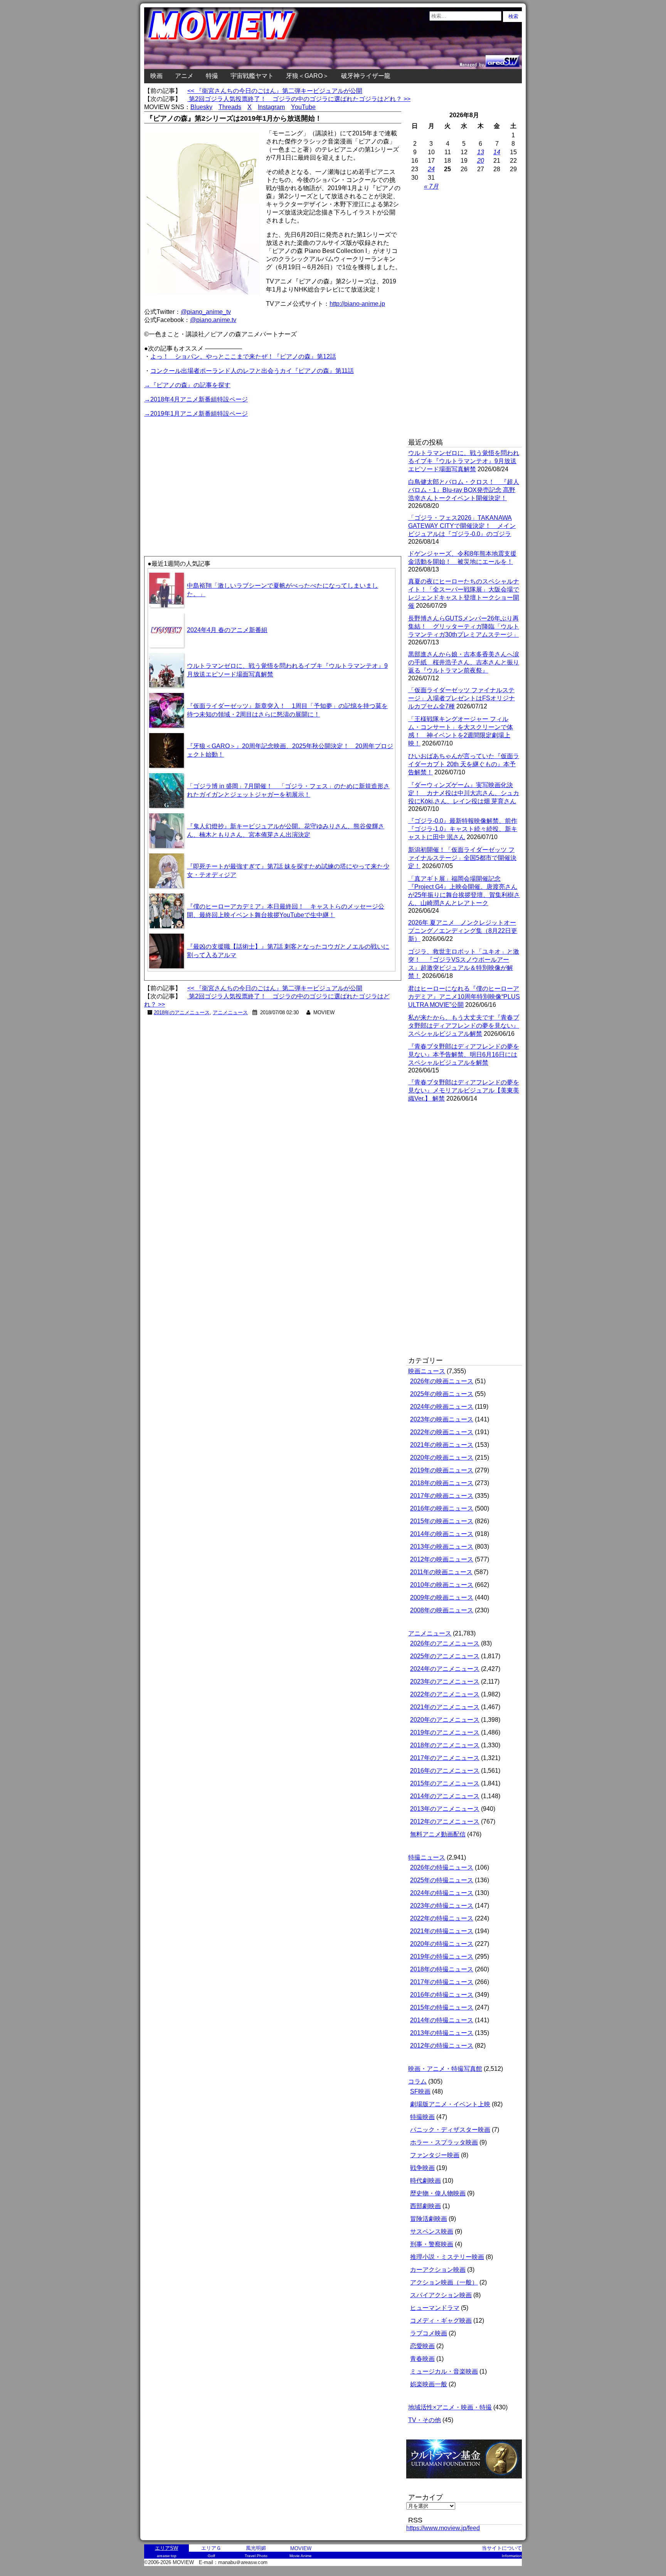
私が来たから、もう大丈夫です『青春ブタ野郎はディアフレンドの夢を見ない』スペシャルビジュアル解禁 (464, 1026)
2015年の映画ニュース (442, 1521)
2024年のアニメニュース (445, 1669)
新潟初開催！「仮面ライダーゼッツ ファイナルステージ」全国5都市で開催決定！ (462, 858)
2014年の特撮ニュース (442, 2020)
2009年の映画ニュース (442, 1597)
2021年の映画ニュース (442, 1445)
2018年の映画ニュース (442, 1483)
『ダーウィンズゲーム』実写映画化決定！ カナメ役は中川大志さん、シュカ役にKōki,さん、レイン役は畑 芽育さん (464, 793)
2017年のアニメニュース (445, 1758)
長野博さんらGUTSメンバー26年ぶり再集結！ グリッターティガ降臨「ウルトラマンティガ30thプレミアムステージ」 (464, 626)
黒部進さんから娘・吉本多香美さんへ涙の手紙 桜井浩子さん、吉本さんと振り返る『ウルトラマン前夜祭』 (464, 662)
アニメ (184, 76)
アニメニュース (230, 1012)
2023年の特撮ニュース (442, 1906)
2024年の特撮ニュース (442, 1893)
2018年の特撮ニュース (442, 1969)
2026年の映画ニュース (442, 1381)
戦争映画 (422, 2168)
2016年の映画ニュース (442, 1508)
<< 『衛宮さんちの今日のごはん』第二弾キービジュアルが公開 (275, 91)
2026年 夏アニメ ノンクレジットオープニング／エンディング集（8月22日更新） (463, 931)
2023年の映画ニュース (442, 1419)
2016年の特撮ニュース (442, 1995)
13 (481, 152)
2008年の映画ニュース (442, 1610)
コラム (417, 2081)
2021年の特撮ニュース (442, 1931)
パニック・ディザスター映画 (450, 2130)
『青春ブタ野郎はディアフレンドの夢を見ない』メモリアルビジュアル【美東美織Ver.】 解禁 (464, 1090)
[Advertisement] (209, 473)
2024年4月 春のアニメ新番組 (227, 630)
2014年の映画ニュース (442, 1534)
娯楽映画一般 (429, 2384)
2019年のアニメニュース (445, 1732)
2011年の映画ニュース (441, 1572)
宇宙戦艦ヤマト (252, 76)
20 (481, 161)
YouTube (303, 107)
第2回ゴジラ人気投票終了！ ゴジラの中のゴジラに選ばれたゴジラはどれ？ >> (299, 99)
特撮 (212, 76)
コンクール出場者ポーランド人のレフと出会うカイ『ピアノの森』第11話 (252, 371)
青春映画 (422, 2359)
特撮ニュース (427, 1857)
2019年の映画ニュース (442, 1470)
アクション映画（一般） (444, 2282)
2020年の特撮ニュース (442, 1944)
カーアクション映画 (438, 2270)
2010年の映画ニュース (442, 1585)
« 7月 (431, 186)
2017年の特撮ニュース (442, 1982)
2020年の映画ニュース (442, 1457)
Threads (230, 107)
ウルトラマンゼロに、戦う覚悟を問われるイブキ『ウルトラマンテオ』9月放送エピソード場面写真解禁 (464, 461)
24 (431, 169)
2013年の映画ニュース (442, 1547)
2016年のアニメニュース (445, 1771)
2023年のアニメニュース (445, 1682)
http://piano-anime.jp (357, 304)
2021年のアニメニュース (445, 1707)
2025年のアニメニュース (445, 1656)
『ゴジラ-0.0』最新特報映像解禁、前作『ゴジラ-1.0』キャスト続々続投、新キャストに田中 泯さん (463, 829)
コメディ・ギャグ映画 (441, 2321)
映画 (156, 76)
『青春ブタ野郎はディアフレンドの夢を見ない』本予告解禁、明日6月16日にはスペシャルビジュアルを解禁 (464, 1055)
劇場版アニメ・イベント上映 (450, 2104)
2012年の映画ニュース (442, 1559)
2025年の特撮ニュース (442, 1880)
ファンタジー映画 (435, 2155)
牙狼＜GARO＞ (307, 76)
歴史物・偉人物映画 (438, 2193)
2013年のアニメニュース (445, 1809)
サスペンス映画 (432, 2231)
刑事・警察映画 (432, 2244)
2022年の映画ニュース (442, 1432)
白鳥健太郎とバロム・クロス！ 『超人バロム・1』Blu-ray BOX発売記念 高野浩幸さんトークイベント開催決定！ (464, 490)
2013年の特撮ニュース (442, 2033)
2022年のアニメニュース (445, 1694)
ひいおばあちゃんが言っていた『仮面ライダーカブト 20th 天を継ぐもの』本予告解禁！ (464, 764)
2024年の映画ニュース (442, 1407)
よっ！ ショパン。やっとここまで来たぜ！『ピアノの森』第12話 (243, 357)
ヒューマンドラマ (435, 2308)
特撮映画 (422, 2117)
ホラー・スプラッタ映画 (444, 2142)
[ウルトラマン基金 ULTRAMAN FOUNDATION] (467, 2482)
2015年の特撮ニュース (442, 2007)
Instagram (271, 107)
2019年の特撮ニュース (442, 1956)
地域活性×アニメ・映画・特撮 (450, 2407)
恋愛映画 (422, 2346)
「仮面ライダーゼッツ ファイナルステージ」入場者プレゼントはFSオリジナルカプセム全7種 (462, 698)
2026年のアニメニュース (445, 1643)
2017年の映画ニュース (442, 1496)
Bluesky (201, 107)
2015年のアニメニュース (445, 1783)
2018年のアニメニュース (182, 1012)
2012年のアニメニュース (445, 1822)
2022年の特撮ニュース (442, 1918)
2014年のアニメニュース (445, 1796)
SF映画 (420, 2091)
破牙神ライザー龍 (366, 76)
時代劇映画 (425, 2181)
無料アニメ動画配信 (438, 1834)
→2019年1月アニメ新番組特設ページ (196, 414)
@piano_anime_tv (206, 312)
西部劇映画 (425, 2206)
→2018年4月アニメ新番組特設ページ (196, 399)
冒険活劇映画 (429, 2219)
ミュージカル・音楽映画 (444, 2371)
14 (497, 152)
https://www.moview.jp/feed (443, 2528)
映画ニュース (427, 1371)
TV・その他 (425, 2420)
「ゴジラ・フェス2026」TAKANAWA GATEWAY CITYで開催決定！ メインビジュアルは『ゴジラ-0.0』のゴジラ (462, 526)
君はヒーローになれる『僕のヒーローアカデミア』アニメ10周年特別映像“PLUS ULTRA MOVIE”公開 (464, 997)
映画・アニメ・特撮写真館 (445, 2069)
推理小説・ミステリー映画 (447, 2257)
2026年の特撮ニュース (442, 1867)
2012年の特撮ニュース (442, 2046)
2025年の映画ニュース (442, 1394)
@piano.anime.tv (213, 320)
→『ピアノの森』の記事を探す (187, 385)
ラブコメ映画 (429, 2333)
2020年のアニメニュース (445, 1720)
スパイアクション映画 (441, 2295)
